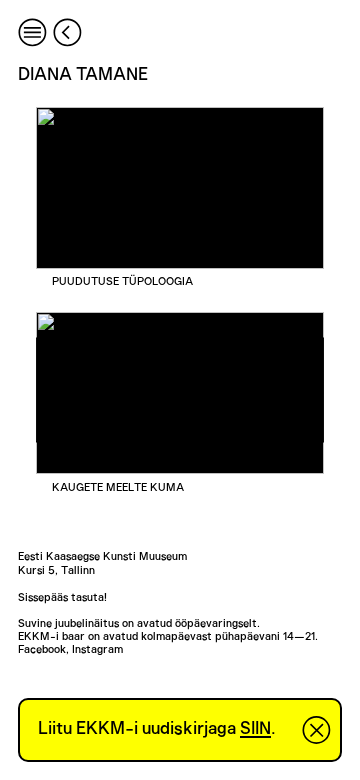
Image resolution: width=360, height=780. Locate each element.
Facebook (42, 649)
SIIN (255, 729)
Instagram (97, 649)
